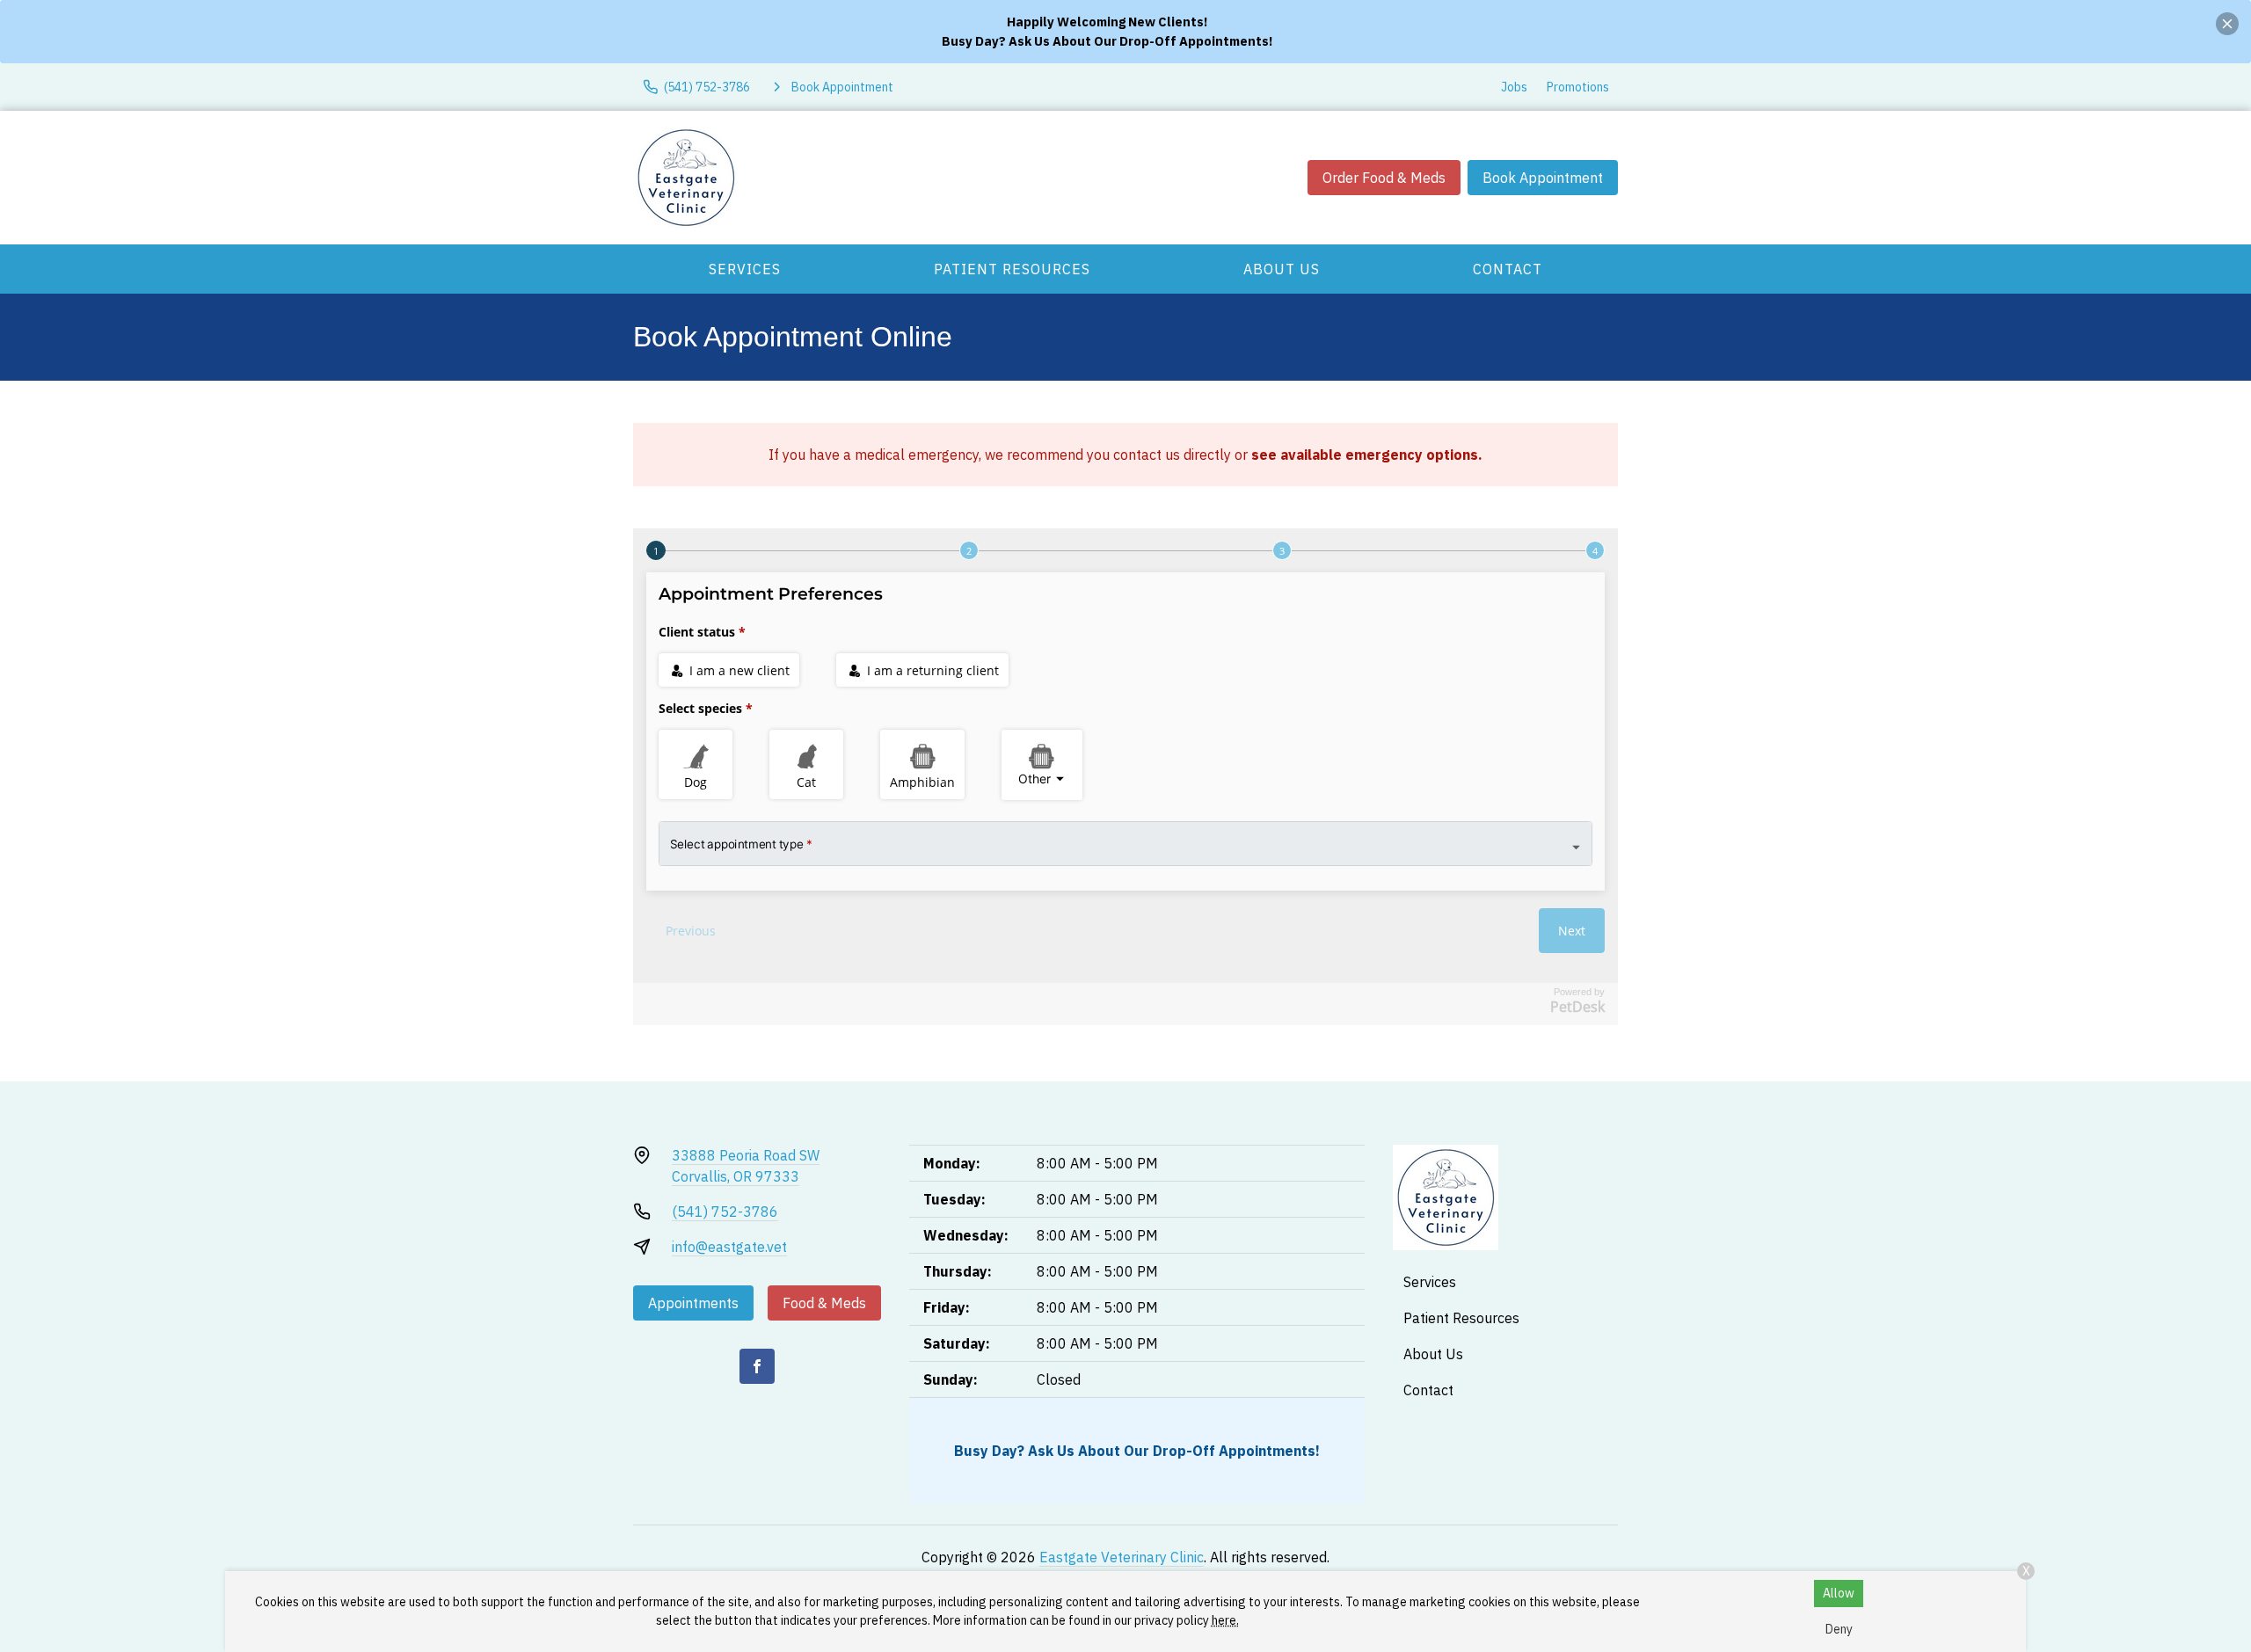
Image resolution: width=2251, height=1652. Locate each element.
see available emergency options (1365, 455)
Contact (1508, 269)
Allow (1839, 1593)
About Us (1282, 269)
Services (745, 269)
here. (1225, 1620)
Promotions (1578, 87)
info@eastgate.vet (729, 1247)
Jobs (1514, 87)
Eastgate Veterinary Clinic (1122, 1557)
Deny (1839, 1629)
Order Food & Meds (1384, 178)
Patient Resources (1012, 269)
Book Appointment (1543, 178)
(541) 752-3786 (725, 1212)
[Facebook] (757, 1366)
